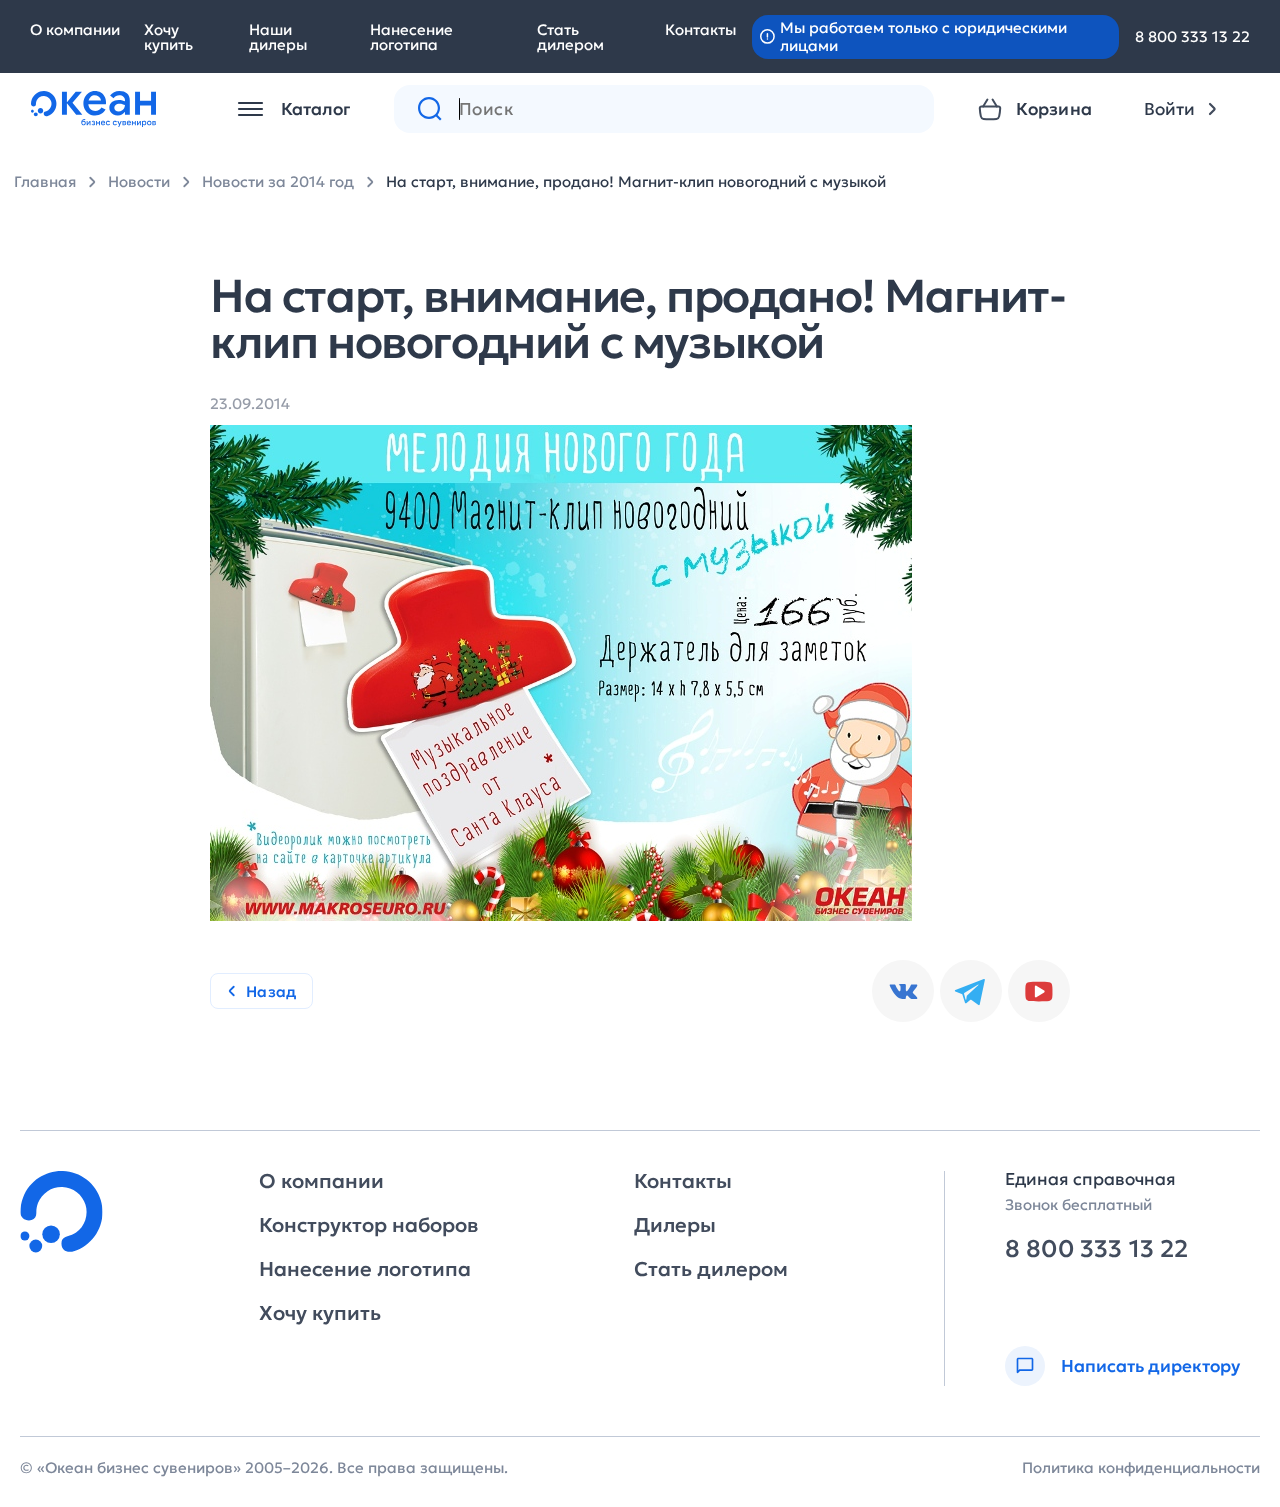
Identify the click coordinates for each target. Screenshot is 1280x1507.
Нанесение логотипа (411, 37)
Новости (139, 181)
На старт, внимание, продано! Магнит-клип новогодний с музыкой (636, 181)
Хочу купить (168, 37)
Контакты (700, 29)
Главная (45, 181)
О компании (75, 29)
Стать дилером (570, 37)
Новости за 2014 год (278, 181)
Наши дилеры (278, 37)
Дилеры (675, 1225)
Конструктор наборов (368, 1225)
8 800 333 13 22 (1192, 36)
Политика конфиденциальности (1141, 1467)
